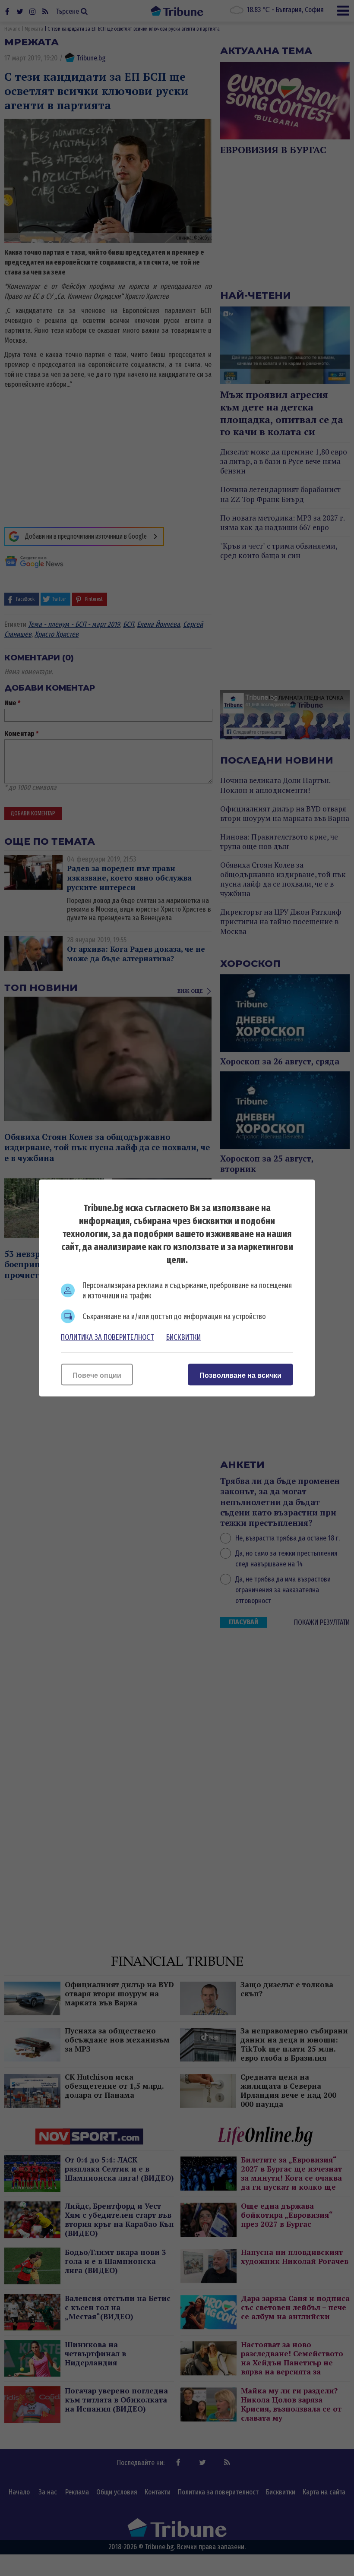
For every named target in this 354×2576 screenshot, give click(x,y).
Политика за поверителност (107, 1337)
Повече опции (97, 1375)
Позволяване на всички (240, 1375)
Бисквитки (183, 1337)
